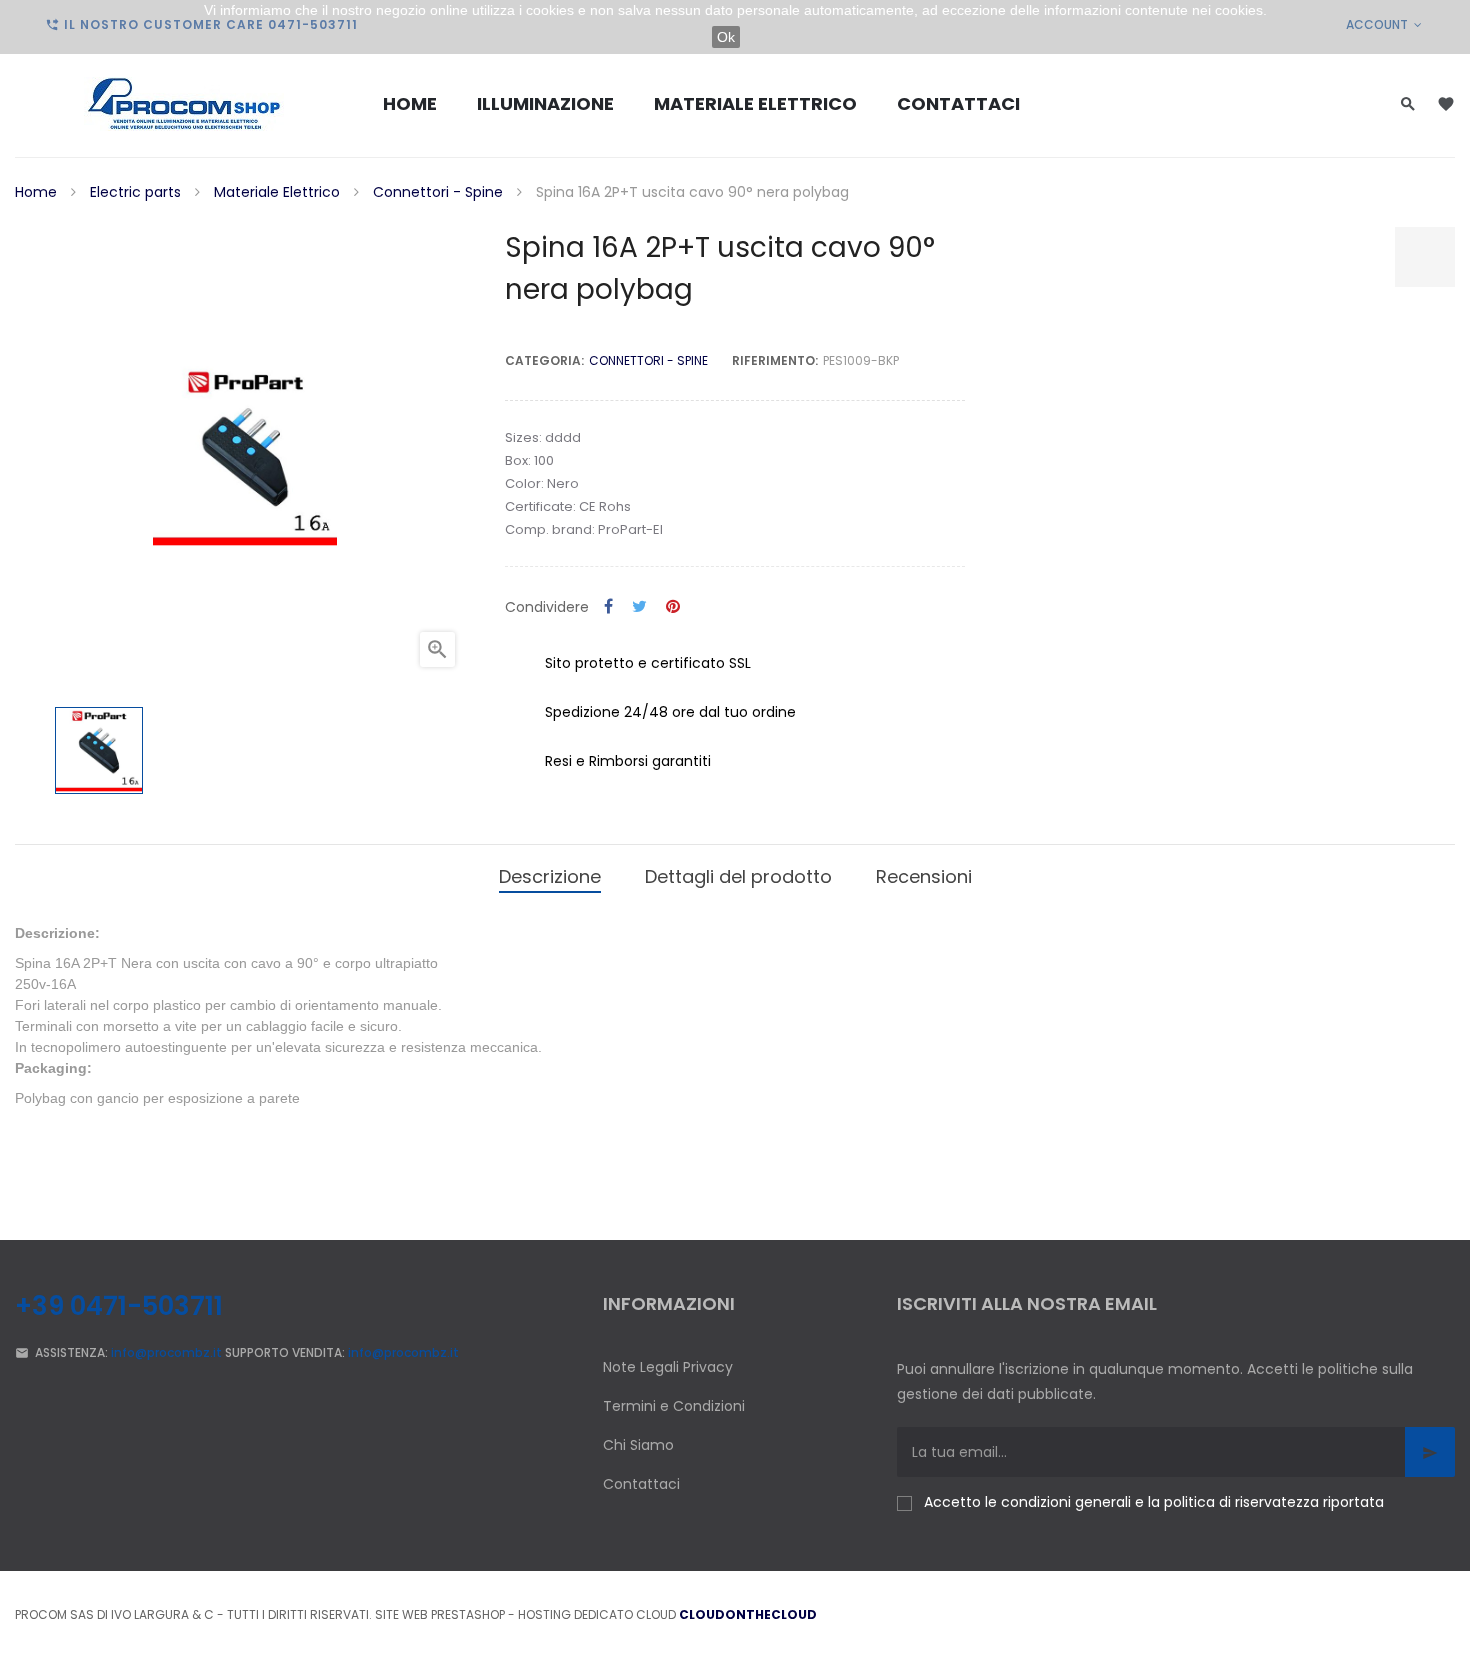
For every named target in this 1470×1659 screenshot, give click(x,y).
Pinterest (673, 607)
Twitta (639, 607)
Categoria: (544, 360)
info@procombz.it (166, 1352)
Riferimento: (775, 360)
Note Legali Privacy (668, 1367)
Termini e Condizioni (674, 1406)
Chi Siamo (638, 1445)
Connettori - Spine (648, 360)
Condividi (608, 607)
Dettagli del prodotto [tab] (738, 876)
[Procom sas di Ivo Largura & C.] (184, 104)
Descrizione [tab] (550, 876)
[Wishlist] (1446, 104)
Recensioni (924, 876)
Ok (726, 37)
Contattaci (641, 1484)
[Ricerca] (1408, 103)
